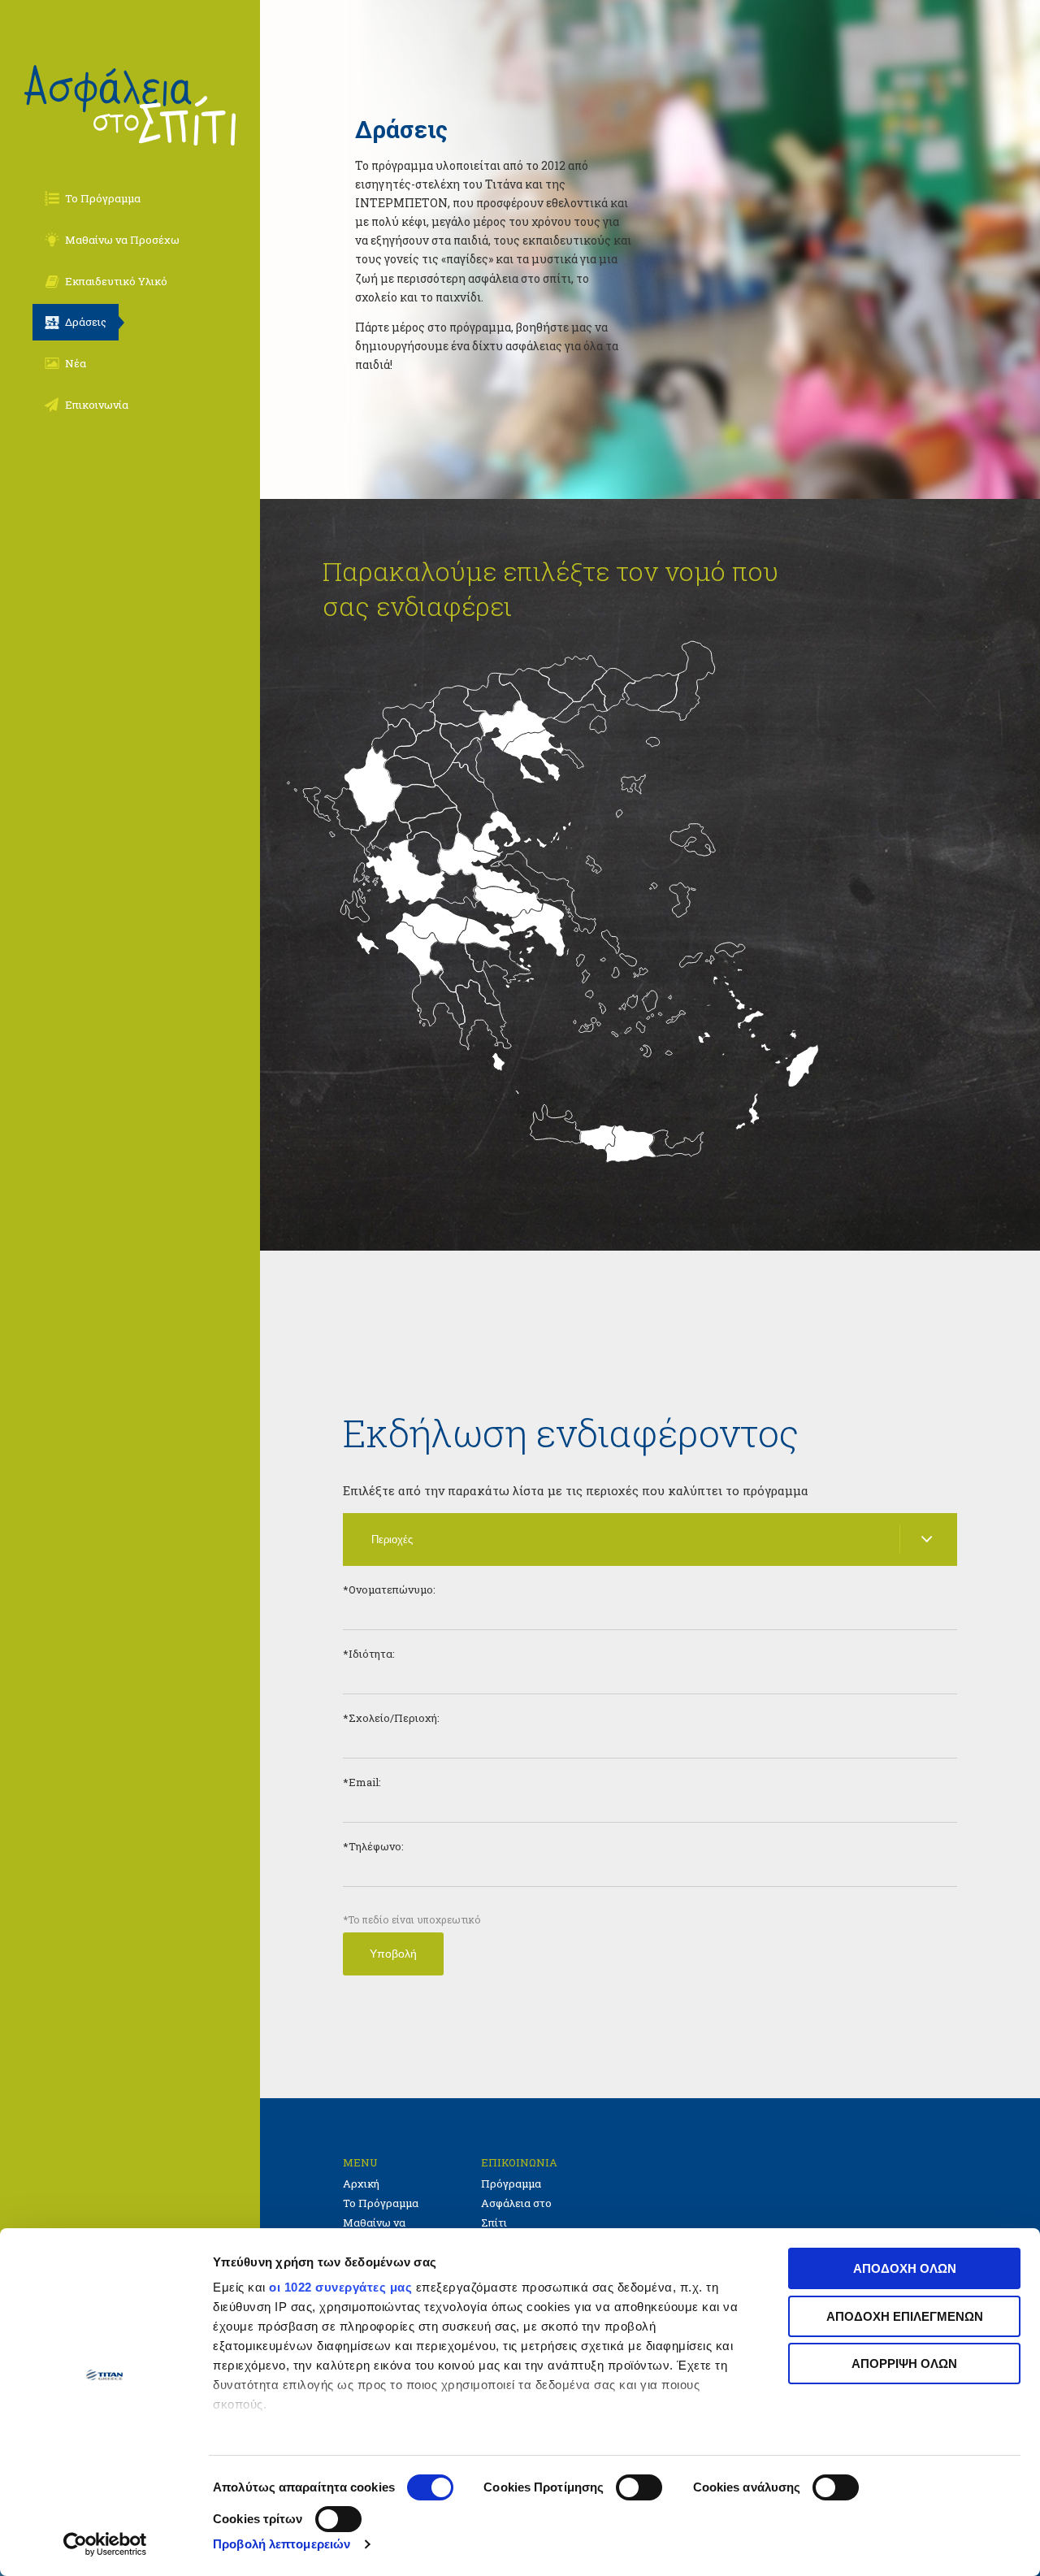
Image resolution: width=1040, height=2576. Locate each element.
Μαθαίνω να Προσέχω (122, 240)
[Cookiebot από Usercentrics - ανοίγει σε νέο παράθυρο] (105, 2544)
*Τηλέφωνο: (373, 1846)
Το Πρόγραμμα (103, 198)
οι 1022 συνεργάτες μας (340, 2287)
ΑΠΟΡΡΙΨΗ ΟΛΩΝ (904, 2364)
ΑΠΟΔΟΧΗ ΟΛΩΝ (905, 2268)
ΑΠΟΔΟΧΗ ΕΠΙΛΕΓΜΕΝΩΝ (905, 2316)
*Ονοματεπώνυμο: (389, 1589)
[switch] (639, 2487)
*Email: (362, 1782)
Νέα (76, 363)
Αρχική (361, 2184)
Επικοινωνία (97, 405)
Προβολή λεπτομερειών (282, 2544)
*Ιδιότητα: (369, 1654)
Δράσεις (86, 322)
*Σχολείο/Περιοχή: (391, 1718)
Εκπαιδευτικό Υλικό (116, 281)
